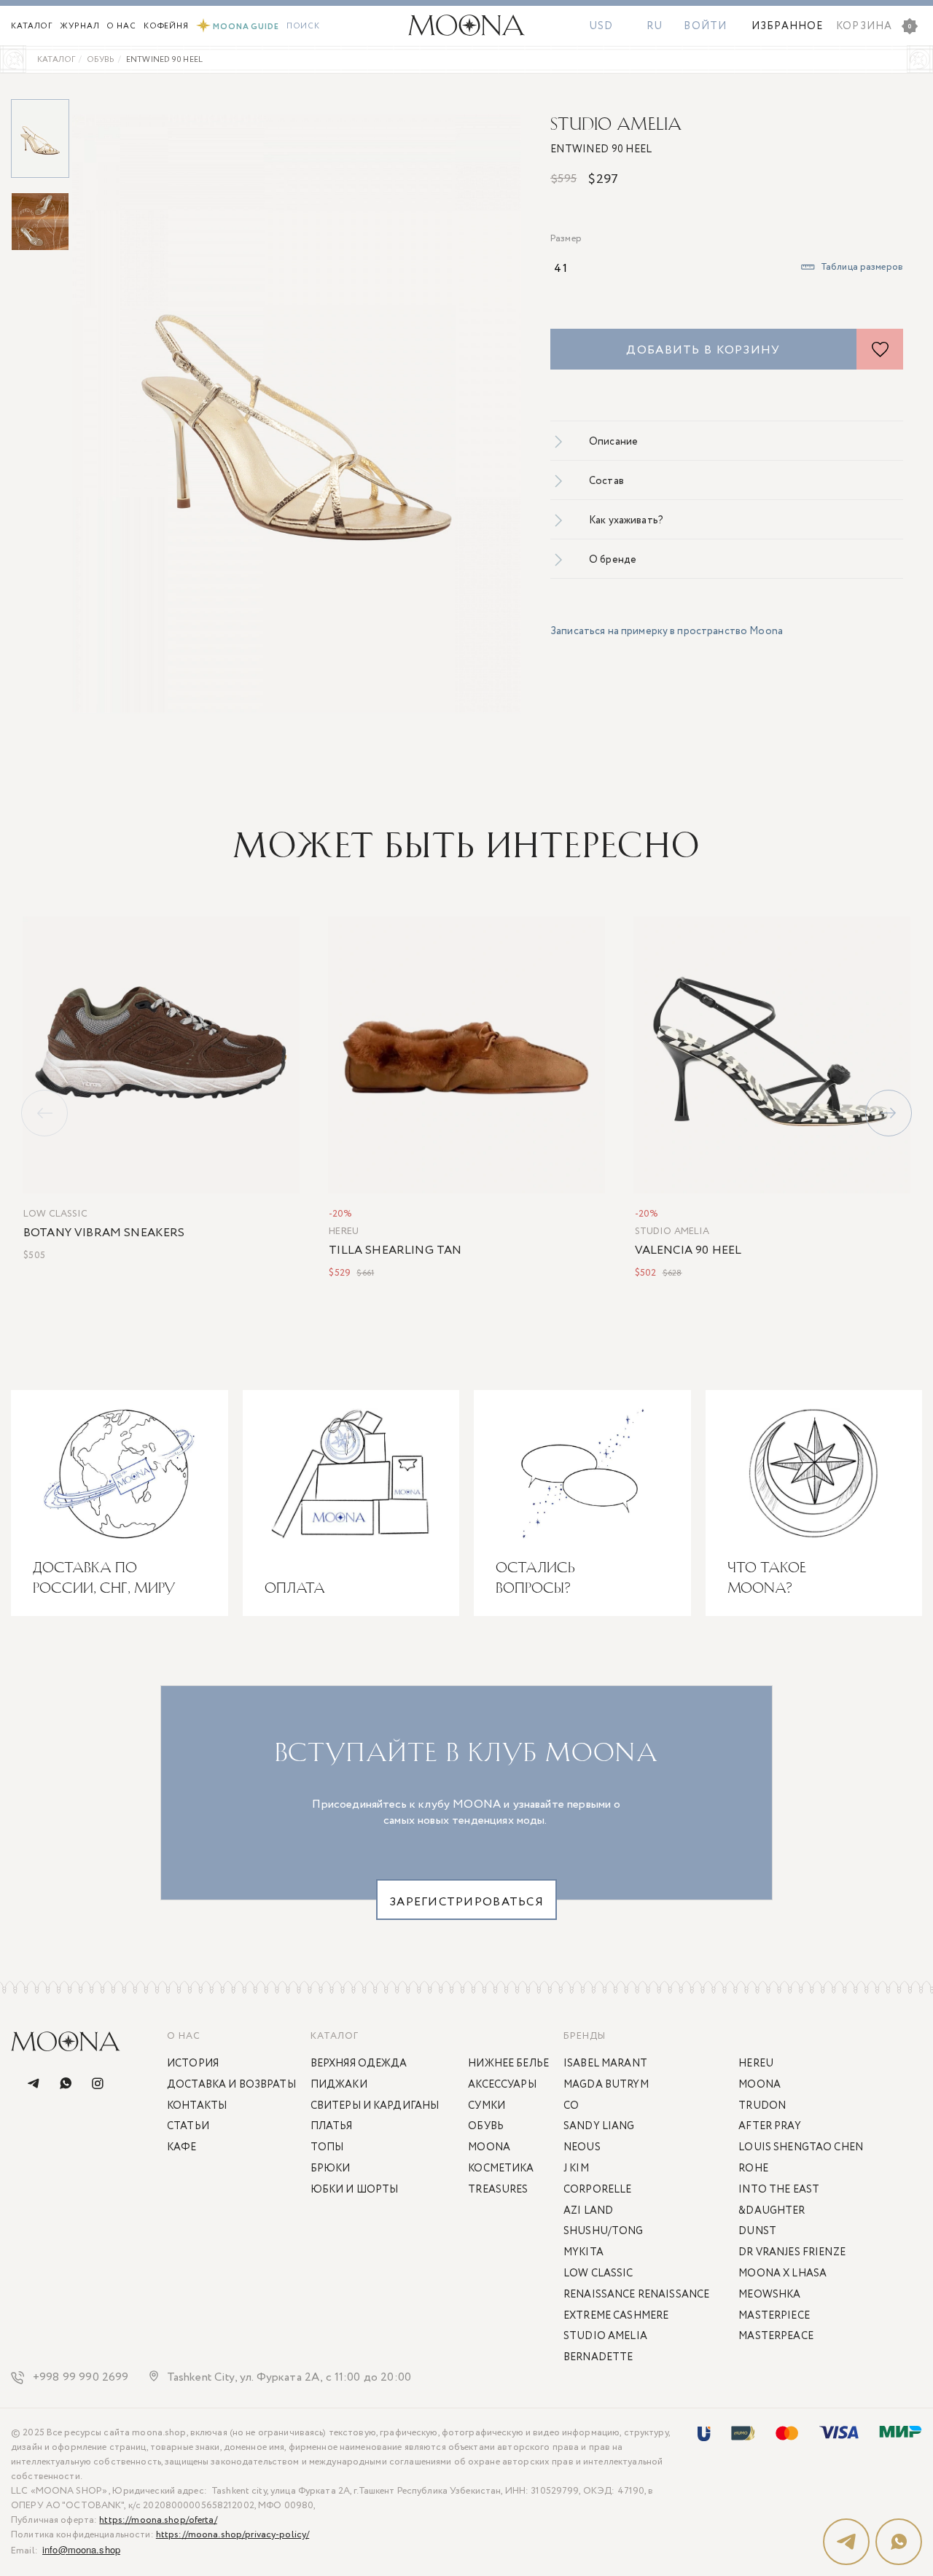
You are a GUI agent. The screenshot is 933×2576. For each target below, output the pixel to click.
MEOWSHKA (769, 2295)
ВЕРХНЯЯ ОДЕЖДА (359, 2064)
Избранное (787, 26)
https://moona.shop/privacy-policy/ (233, 2535)
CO (571, 2106)
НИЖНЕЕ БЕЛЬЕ (508, 2064)
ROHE (753, 2169)
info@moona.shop (81, 2549)
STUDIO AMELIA (616, 124)
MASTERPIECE (774, 2316)
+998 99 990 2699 (81, 2378)
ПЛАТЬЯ (332, 2126)
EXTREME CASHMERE (616, 2316)
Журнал (79, 26)
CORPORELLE (597, 2190)
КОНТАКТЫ (197, 2106)
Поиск (303, 26)
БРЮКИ (331, 2169)
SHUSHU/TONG (604, 2231)
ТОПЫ (327, 2147)
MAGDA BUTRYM (606, 2085)
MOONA (489, 2147)
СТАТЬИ (188, 2126)
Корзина (874, 26)
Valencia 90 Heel (688, 1251)
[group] (297, 413)
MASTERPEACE (776, 2336)
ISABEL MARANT (605, 2064)
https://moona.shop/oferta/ (158, 2520)
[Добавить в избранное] (880, 349)
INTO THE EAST (779, 2190)
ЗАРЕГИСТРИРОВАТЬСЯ (466, 1902)
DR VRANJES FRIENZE (792, 2252)
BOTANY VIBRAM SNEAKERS (104, 1233)
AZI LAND (588, 2211)
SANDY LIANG (599, 2126)
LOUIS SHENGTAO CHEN (801, 2147)
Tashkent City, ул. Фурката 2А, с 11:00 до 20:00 (289, 2378)
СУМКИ (487, 2106)
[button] (889, 1113)
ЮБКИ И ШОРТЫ (355, 2190)
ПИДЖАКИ (339, 2085)
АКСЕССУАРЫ (502, 2085)
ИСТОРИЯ (193, 2064)
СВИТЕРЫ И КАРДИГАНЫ (375, 2106)
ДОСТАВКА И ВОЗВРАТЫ (231, 2085)
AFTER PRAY (769, 2126)
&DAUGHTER (772, 2211)
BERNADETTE (598, 2357)
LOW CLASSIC (55, 1214)
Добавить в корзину (703, 350)
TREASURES (498, 2190)
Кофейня (166, 26)
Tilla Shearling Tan (395, 1251)
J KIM (576, 2169)
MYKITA (583, 2252)
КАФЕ (182, 2147)
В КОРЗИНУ (265, 1179)
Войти (705, 26)
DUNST (757, 2231)
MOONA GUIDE (246, 27)
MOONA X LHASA (782, 2273)
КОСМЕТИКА (501, 2169)
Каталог (32, 26)
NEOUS (582, 2147)
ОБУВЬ (486, 2126)
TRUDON (762, 2106)
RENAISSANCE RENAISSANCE (636, 2295)
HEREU (344, 1232)
